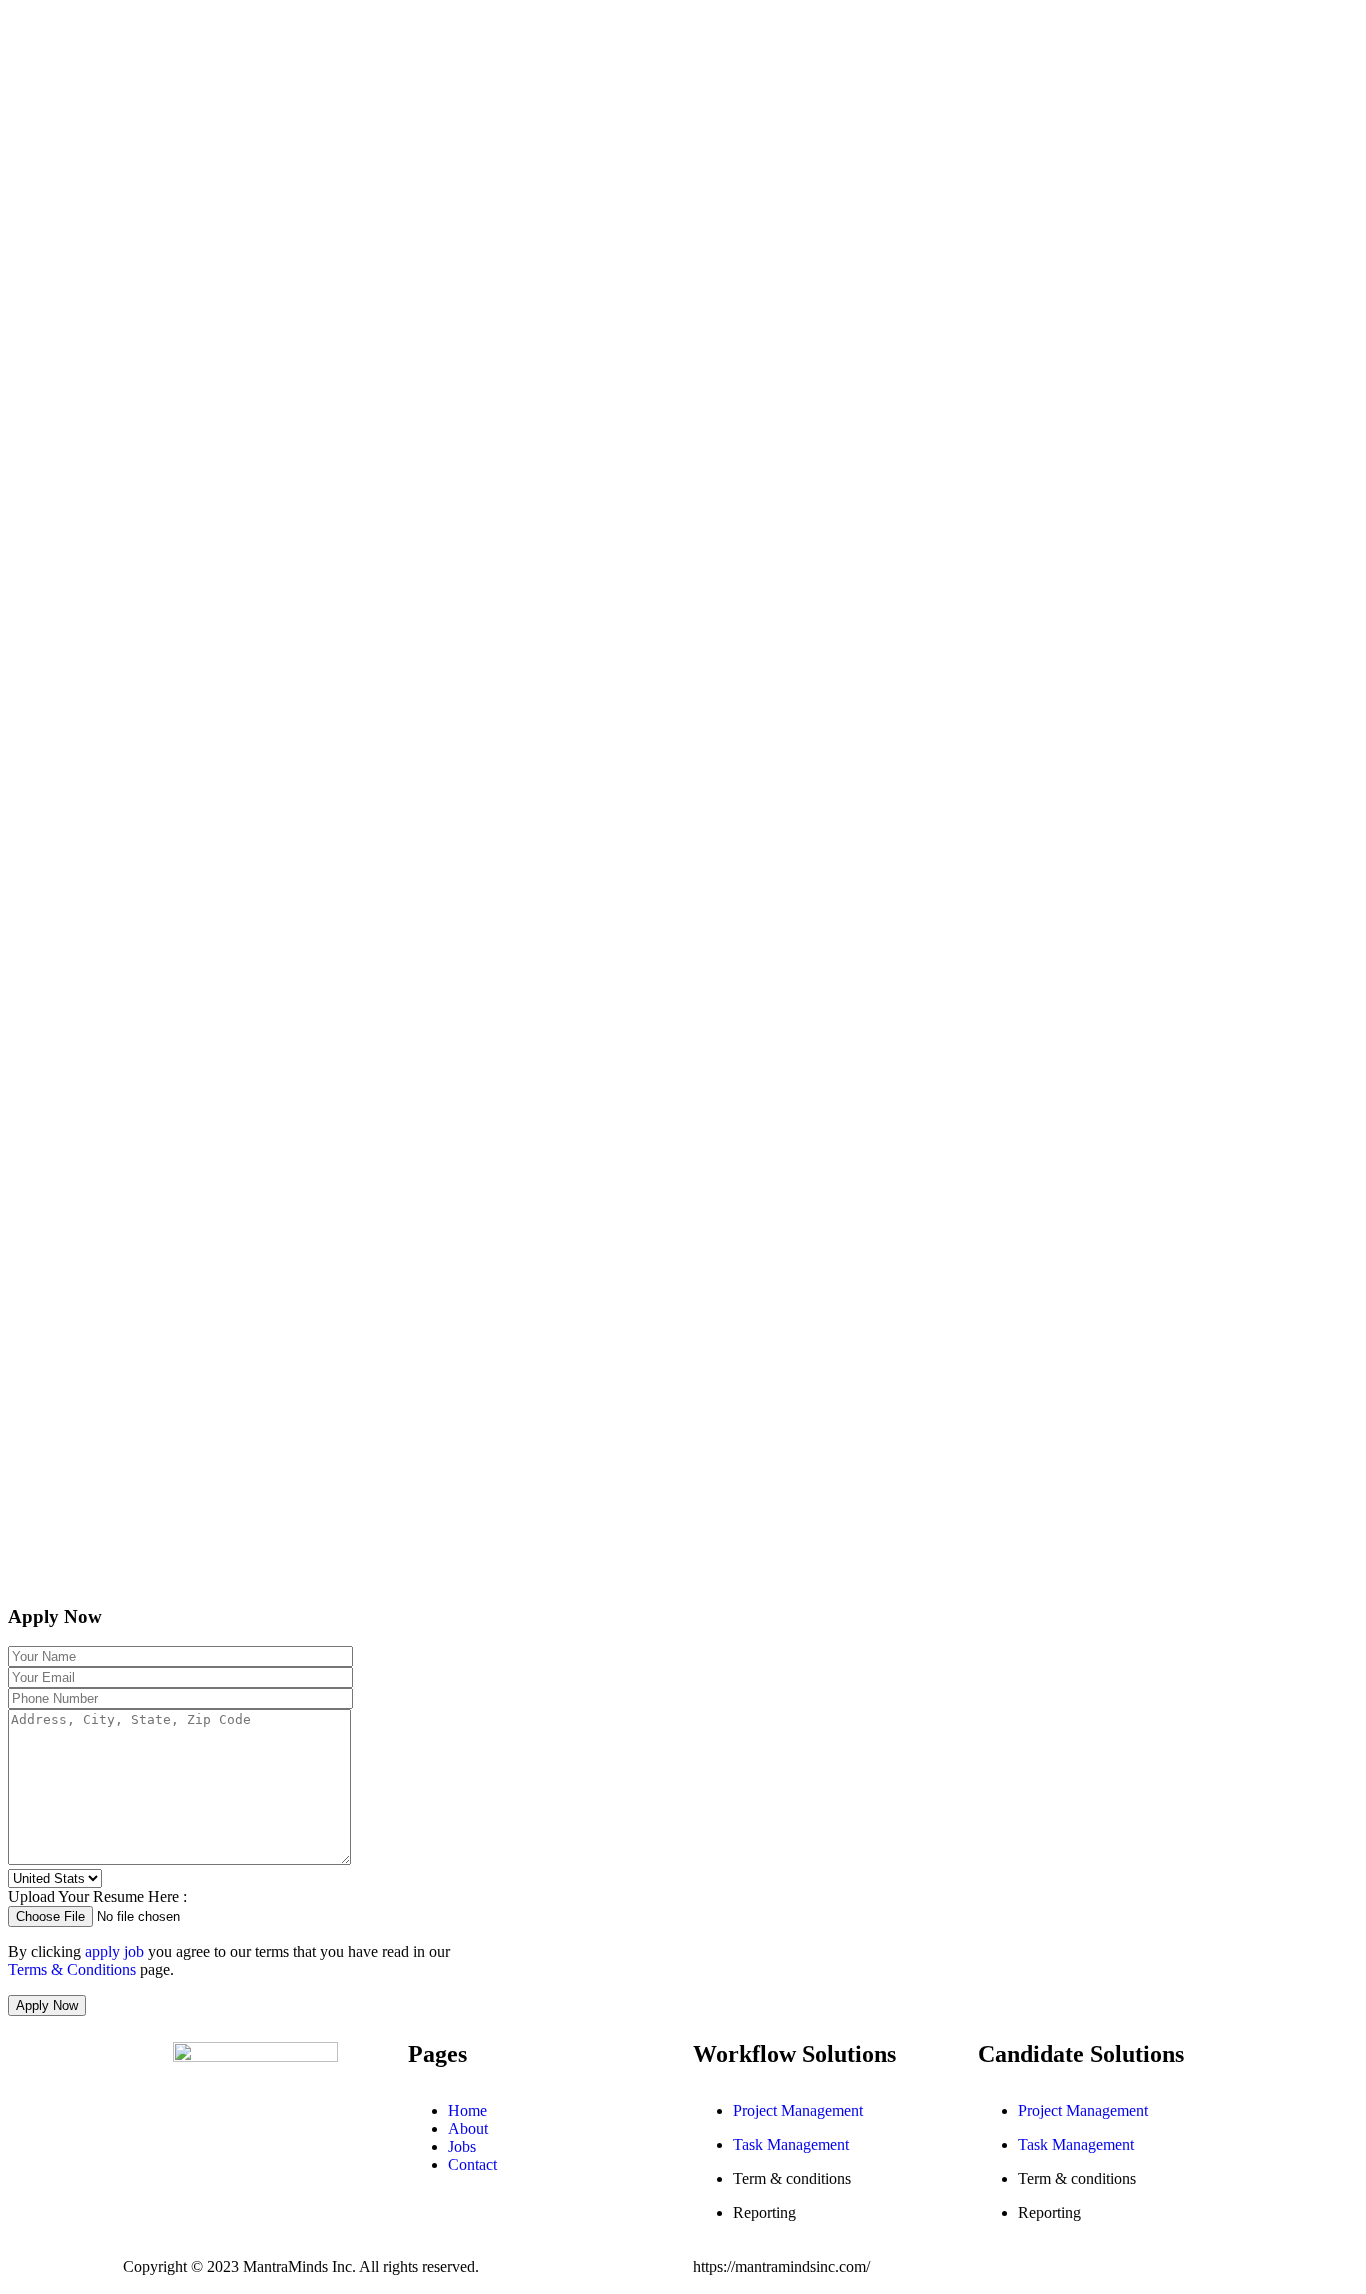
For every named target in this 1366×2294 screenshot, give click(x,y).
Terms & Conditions (72, 1969)
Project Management (798, 2110)
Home (467, 2110)
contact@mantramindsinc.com (263, 2130)
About (468, 2128)
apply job (114, 1951)
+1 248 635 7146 (225, 2148)
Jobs (462, 2146)
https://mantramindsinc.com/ (781, 2266)
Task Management (791, 2144)
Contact (472, 2164)
